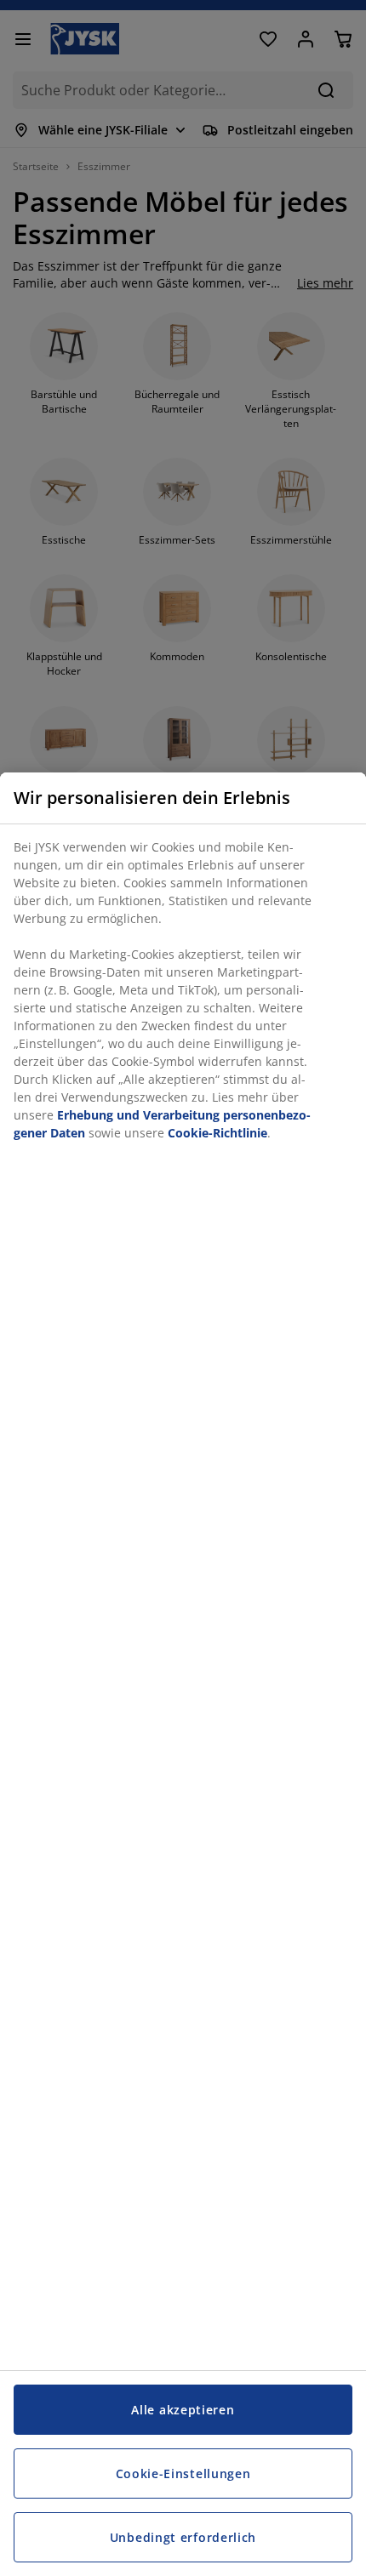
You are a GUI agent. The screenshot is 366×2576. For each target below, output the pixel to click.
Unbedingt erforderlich (183, 2537)
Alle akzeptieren (183, 2410)
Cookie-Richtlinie (217, 1133)
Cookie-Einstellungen (183, 2473)
